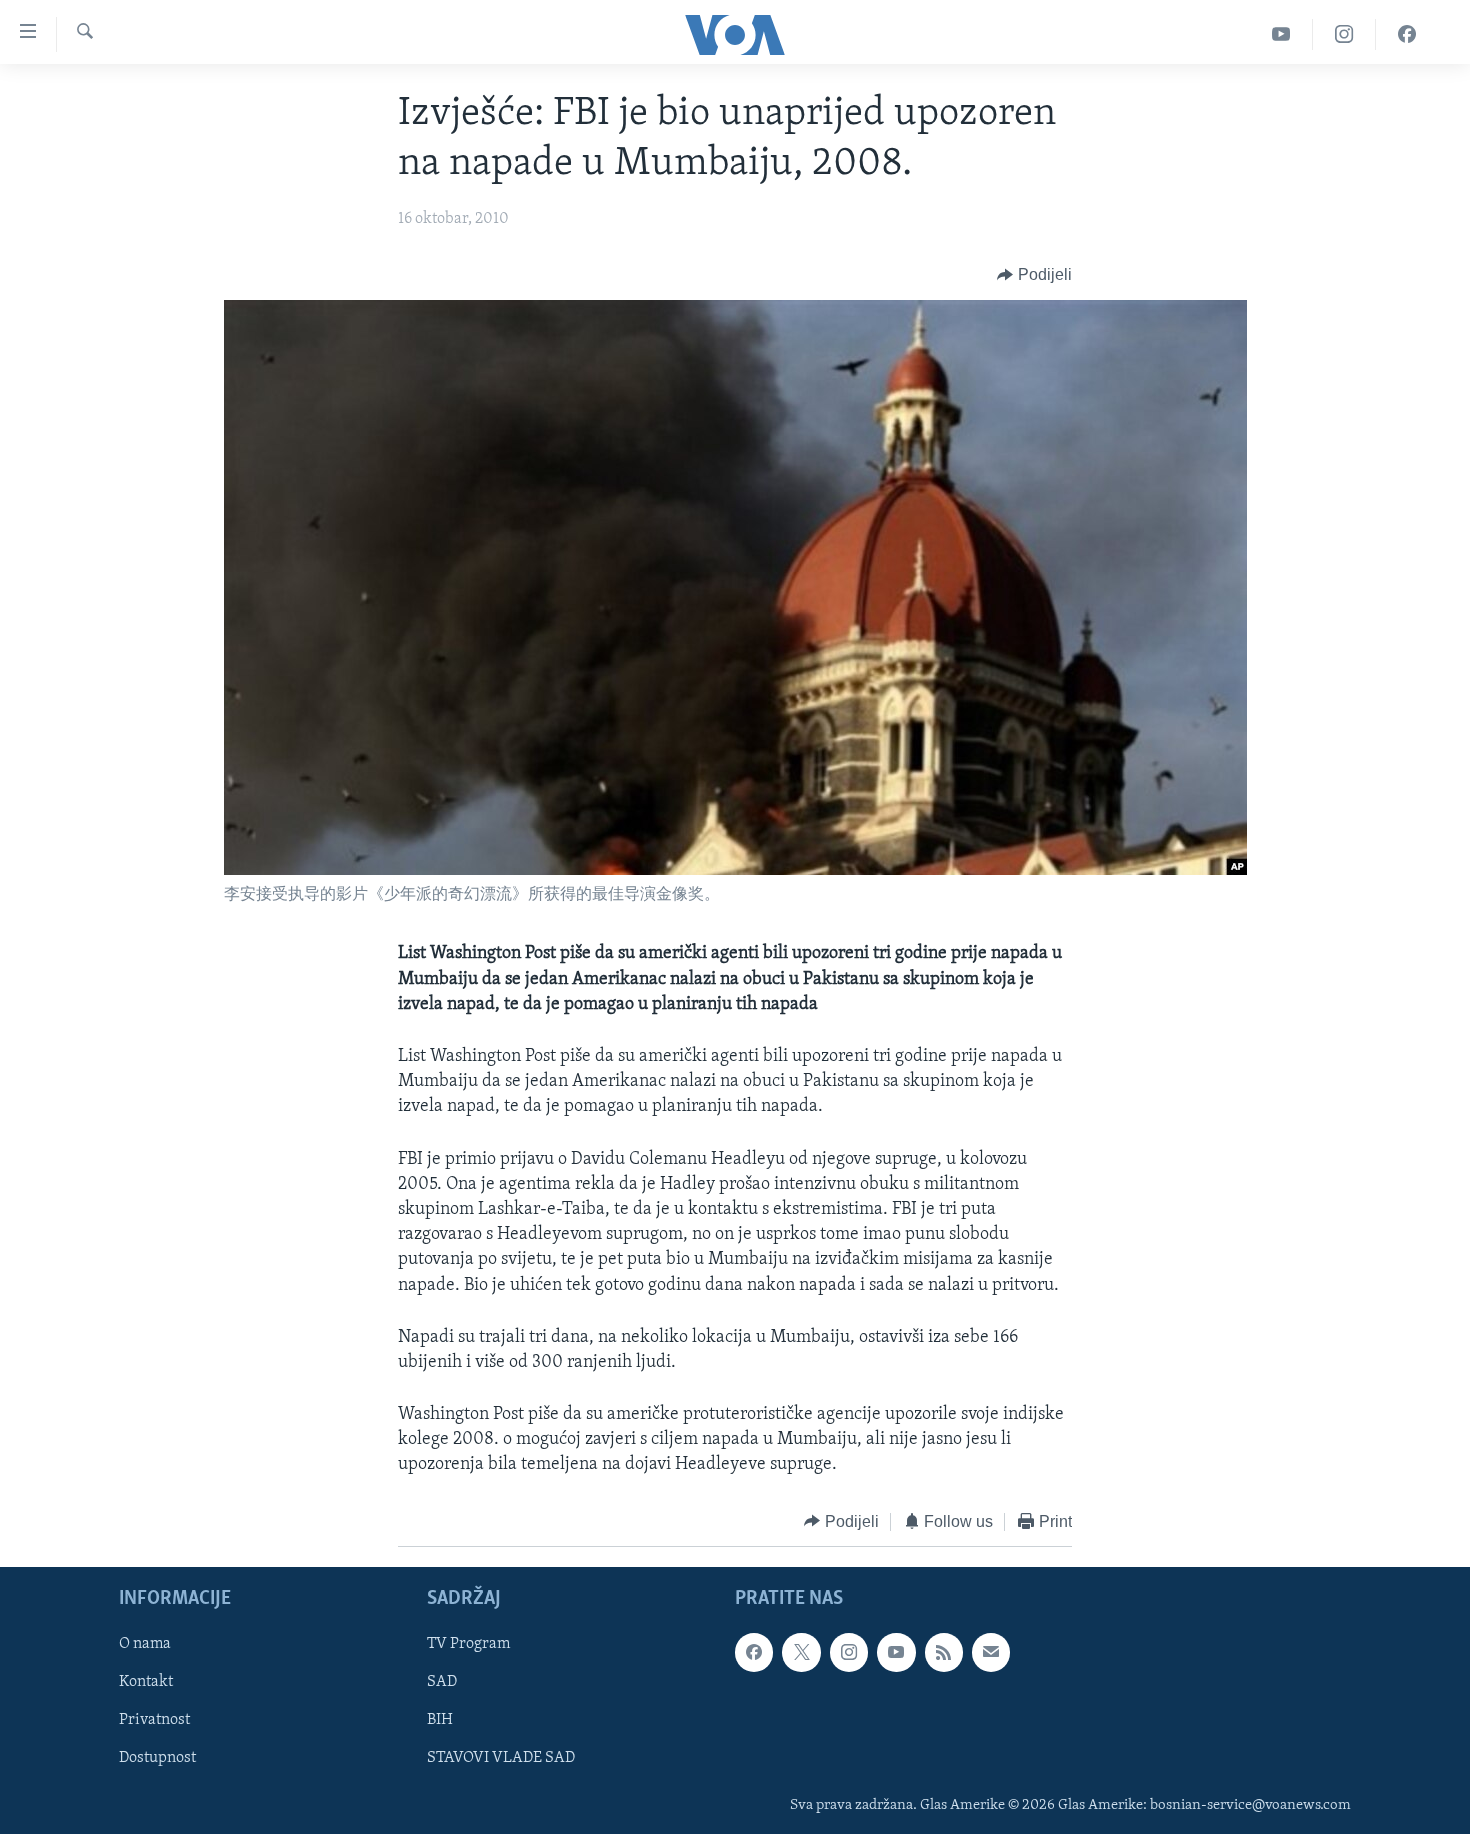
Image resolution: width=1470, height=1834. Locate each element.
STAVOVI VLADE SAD (501, 1759)
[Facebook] (1407, 34)
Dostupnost (157, 1759)
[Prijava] (991, 1652)
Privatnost (154, 1721)
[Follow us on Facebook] (754, 1652)
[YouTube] (1281, 34)
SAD (442, 1683)
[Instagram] (1344, 34)
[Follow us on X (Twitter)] (801, 1652)
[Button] (1034, 275)
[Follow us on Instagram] (849, 1652)
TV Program (468, 1644)
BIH (440, 1721)
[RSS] (944, 1652)
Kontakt (146, 1683)
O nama (145, 1644)
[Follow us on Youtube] (896, 1652)
